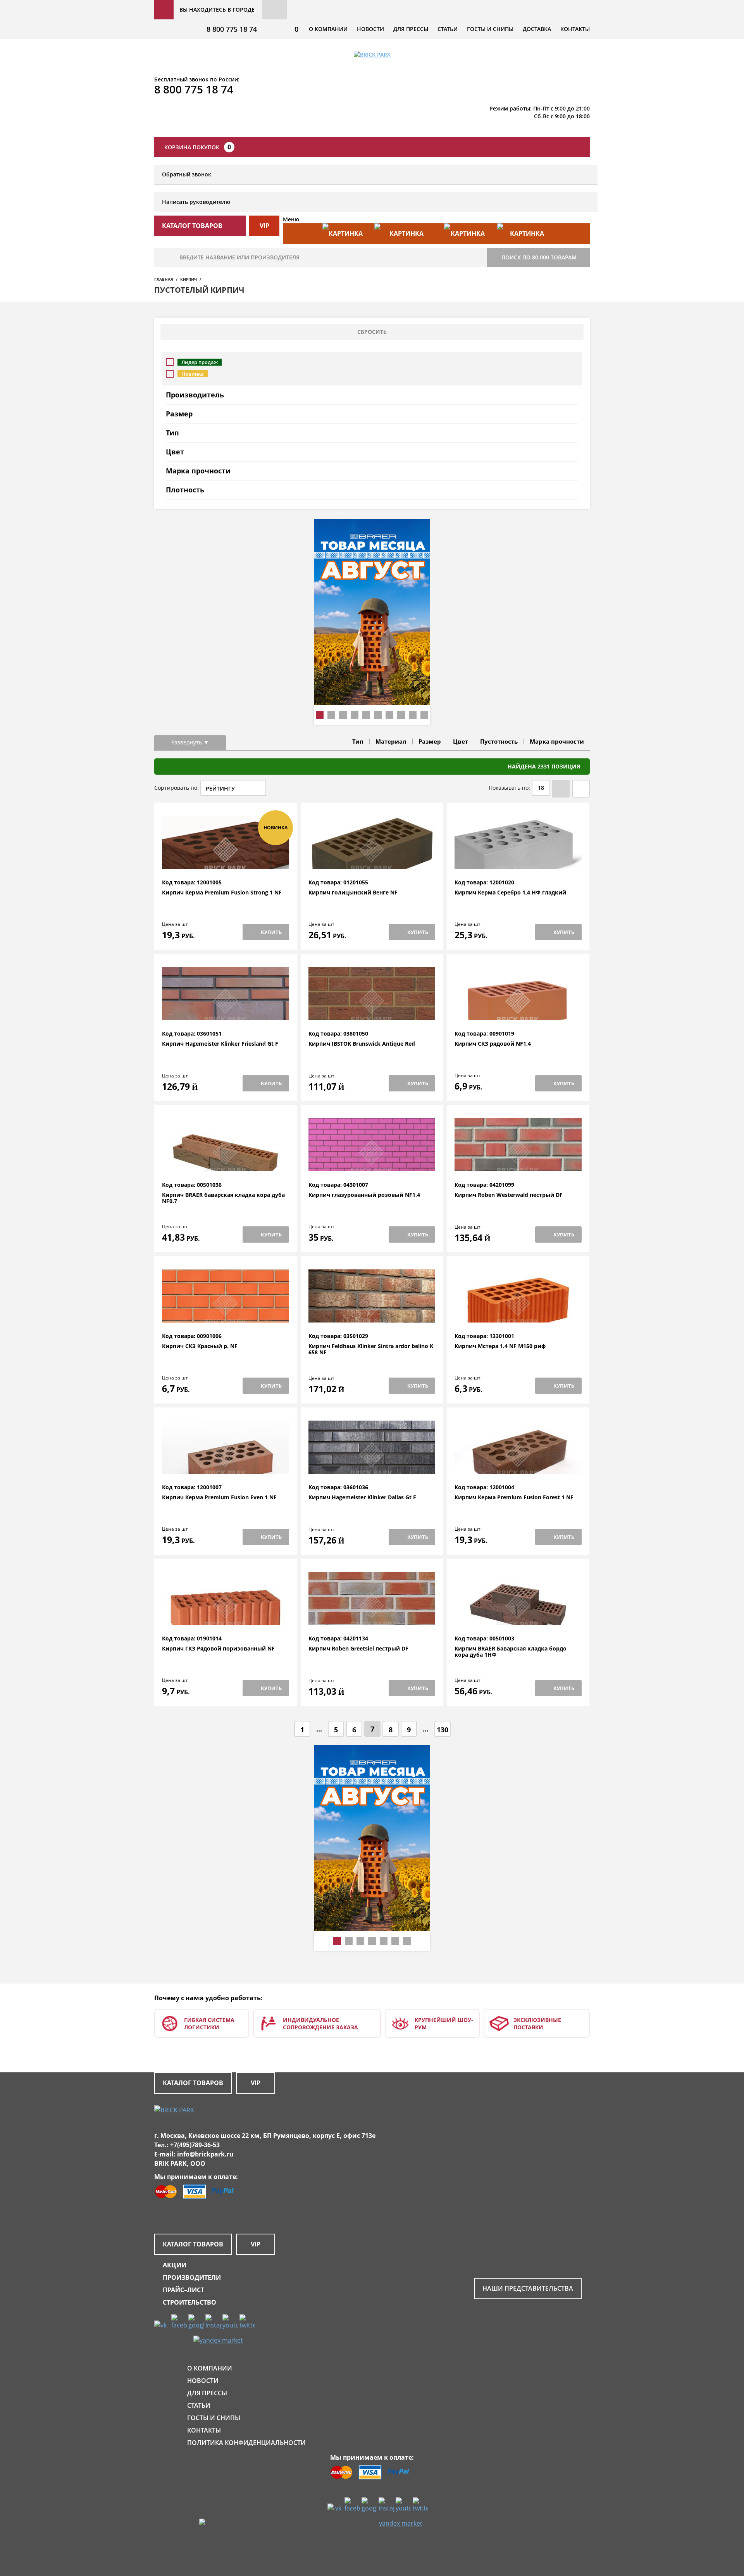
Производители (192, 2277)
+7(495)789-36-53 (195, 2145)
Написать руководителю (196, 202)
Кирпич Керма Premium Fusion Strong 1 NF (222, 893)
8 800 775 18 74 (232, 29)
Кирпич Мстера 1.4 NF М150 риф (500, 1346)
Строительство (189, 2302)
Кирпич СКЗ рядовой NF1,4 (493, 1044)
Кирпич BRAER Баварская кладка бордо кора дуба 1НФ (511, 1652)
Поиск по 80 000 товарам (539, 257)
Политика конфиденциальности (246, 2443)
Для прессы (411, 29)
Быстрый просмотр (226, 861)
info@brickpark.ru (205, 2154)
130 (443, 1730)
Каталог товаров (193, 2083)
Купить (271, 932)
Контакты (575, 29)
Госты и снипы (490, 29)
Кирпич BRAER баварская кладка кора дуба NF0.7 (223, 1198)
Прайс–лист (183, 2290)
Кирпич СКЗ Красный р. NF (200, 1346)
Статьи (448, 29)
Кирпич (189, 279)
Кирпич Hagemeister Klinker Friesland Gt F (220, 1044)
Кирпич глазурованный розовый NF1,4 (364, 1195)
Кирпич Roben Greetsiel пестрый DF (358, 1649)
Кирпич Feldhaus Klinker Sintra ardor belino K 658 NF (371, 1349)
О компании (328, 29)
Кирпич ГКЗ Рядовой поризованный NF (218, 1649)
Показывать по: (509, 788)
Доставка (537, 29)
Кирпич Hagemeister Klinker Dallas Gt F (362, 1498)
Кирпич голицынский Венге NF (353, 893)
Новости (370, 29)
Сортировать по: (177, 788)
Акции (175, 2265)
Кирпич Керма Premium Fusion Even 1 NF (219, 1498)
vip (264, 226)
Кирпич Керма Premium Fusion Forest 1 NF (514, 1498)
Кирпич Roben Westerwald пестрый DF (509, 1195)
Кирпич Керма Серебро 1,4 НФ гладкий (510, 893)
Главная (164, 279)
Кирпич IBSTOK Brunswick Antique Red (362, 1044)
